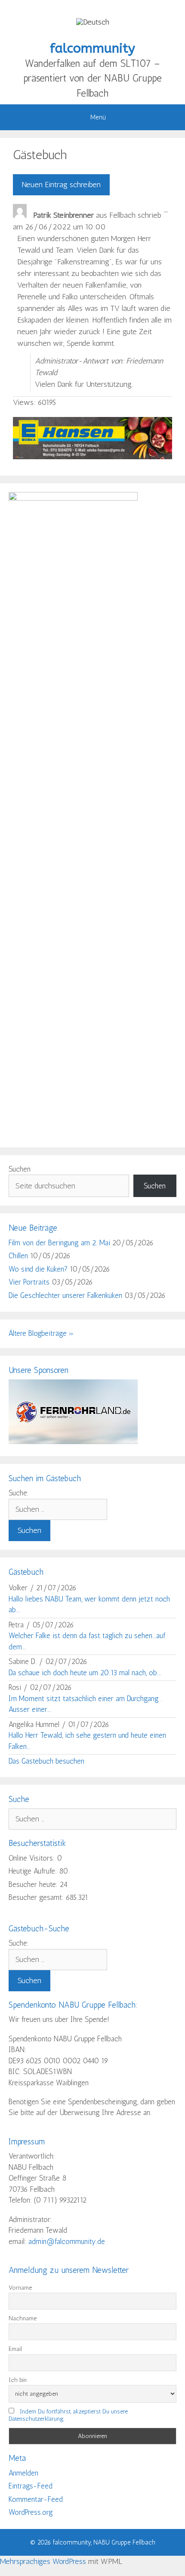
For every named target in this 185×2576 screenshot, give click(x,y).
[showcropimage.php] (73, 1442)
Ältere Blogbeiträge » (41, 1333)
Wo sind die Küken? (38, 1269)
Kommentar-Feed (36, 2499)
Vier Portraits (29, 1282)
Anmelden (23, 2473)
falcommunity (92, 48)
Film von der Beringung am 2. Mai (59, 1243)
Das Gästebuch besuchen (46, 1761)
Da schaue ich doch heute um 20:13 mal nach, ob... (85, 1673)
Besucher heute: (34, 1884)
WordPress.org (31, 2512)
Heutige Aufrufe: (34, 1871)
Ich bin (18, 2380)
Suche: (19, 1493)
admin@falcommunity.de (67, 2241)
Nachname (23, 2318)
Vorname (20, 2288)
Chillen (18, 1256)
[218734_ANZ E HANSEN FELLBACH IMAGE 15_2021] (92, 457)
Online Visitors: (33, 1858)
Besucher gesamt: (37, 1897)
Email (15, 2349)
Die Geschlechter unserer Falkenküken (65, 1295)
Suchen (20, 1169)
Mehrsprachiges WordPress (43, 2561)
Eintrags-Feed (31, 2486)
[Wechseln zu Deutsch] (93, 22)
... (168, 212)
